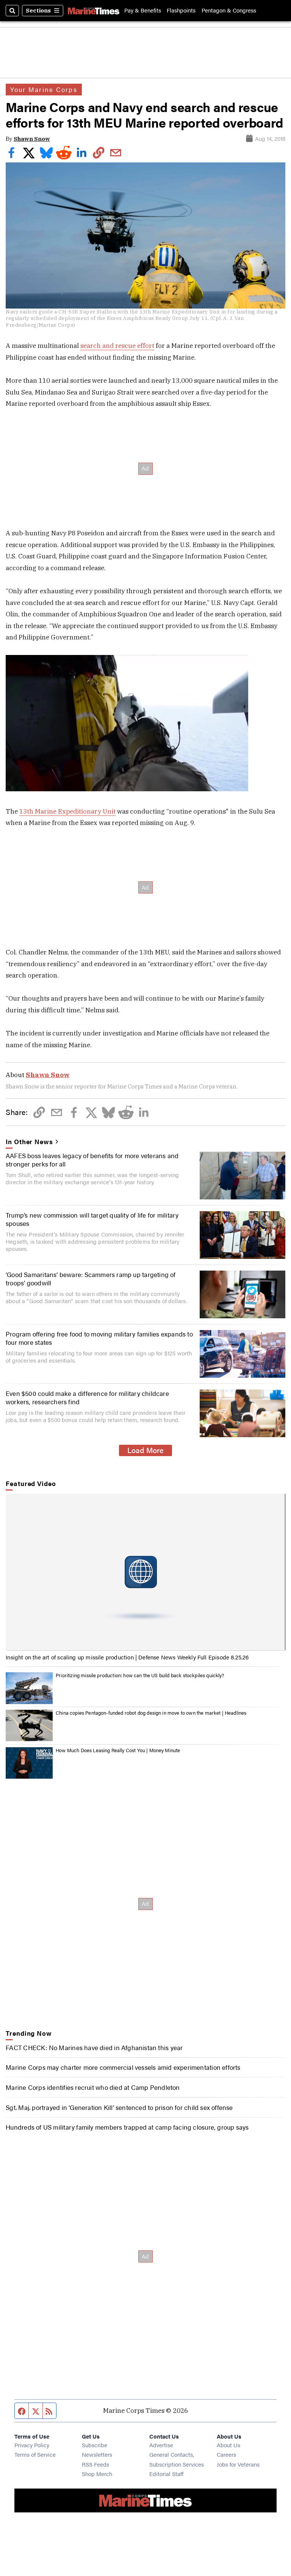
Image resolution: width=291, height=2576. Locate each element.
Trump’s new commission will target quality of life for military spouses (92, 1219)
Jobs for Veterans (238, 2464)
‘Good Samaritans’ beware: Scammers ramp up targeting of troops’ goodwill (91, 1279)
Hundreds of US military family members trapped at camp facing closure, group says (127, 2127)
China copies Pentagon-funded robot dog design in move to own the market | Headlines (151, 1713)
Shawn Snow (32, 139)
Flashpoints (181, 10)
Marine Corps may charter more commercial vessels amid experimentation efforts (123, 2067)
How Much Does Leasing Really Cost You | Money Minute (118, 1750)
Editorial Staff (166, 2474)
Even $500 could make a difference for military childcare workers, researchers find (87, 1397)
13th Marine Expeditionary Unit (67, 811)
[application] (145, 1572)
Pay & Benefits (143, 10)
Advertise (161, 2445)
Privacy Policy (32, 2445)
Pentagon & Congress (229, 10)
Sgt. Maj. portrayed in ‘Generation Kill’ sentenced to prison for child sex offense (119, 2107)
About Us (228, 2445)
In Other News (29, 1141)
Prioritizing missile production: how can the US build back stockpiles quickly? (140, 1675)
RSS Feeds (95, 2464)
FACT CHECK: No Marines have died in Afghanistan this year (94, 2047)
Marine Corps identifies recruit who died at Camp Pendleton (93, 2087)
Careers (226, 2454)
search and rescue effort (117, 346)
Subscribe (95, 2445)
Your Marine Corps (44, 89)
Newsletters (97, 2454)
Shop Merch (97, 2474)
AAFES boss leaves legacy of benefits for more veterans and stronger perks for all (92, 1160)
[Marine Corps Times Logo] (94, 11)
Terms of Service (35, 2454)
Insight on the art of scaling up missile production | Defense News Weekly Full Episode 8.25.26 (127, 1657)
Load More (145, 1450)
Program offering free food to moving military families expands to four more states (99, 1338)
